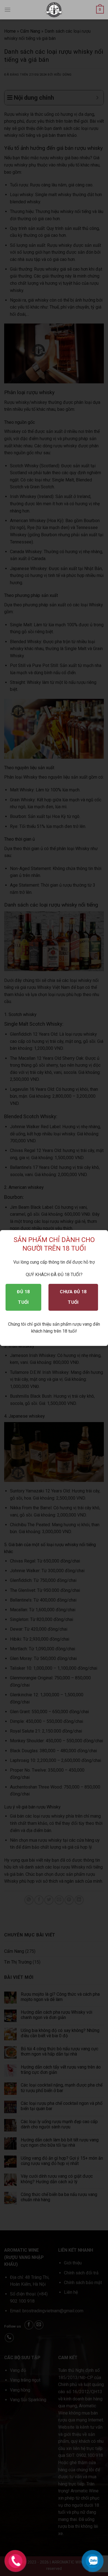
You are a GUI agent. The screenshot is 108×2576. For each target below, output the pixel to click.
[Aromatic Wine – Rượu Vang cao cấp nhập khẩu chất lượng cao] (54, 10)
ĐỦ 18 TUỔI (23, 1297)
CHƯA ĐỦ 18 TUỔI (73, 1297)
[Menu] (7, 10)
